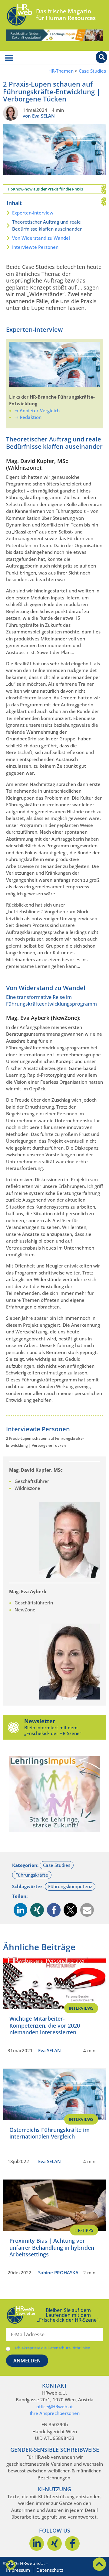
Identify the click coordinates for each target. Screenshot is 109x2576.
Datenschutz (50, 2570)
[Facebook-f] (72, 2543)
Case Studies (92, 71)
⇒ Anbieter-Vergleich (37, 410)
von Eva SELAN (39, 116)
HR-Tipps (84, 2230)
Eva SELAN (50, 2050)
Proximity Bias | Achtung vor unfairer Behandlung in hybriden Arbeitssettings (52, 2247)
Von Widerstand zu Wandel (41, 238)
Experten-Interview (33, 213)
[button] (20, 1910)
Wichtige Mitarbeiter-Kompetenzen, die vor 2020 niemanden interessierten (45, 2025)
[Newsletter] (14, 1727)
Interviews (81, 2008)
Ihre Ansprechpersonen (55, 2413)
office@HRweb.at (55, 2406)
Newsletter (40, 1721)
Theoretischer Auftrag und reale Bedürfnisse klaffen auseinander (47, 225)
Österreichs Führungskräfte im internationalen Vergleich (50, 2133)
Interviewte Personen (35, 247)
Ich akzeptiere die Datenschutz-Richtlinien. (53, 2348)
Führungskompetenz (70, 1886)
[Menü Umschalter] (9, 58)
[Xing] (54, 2543)
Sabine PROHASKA (58, 2272)
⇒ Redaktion (28, 417)
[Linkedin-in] (37, 2543)
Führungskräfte (32, 1875)
